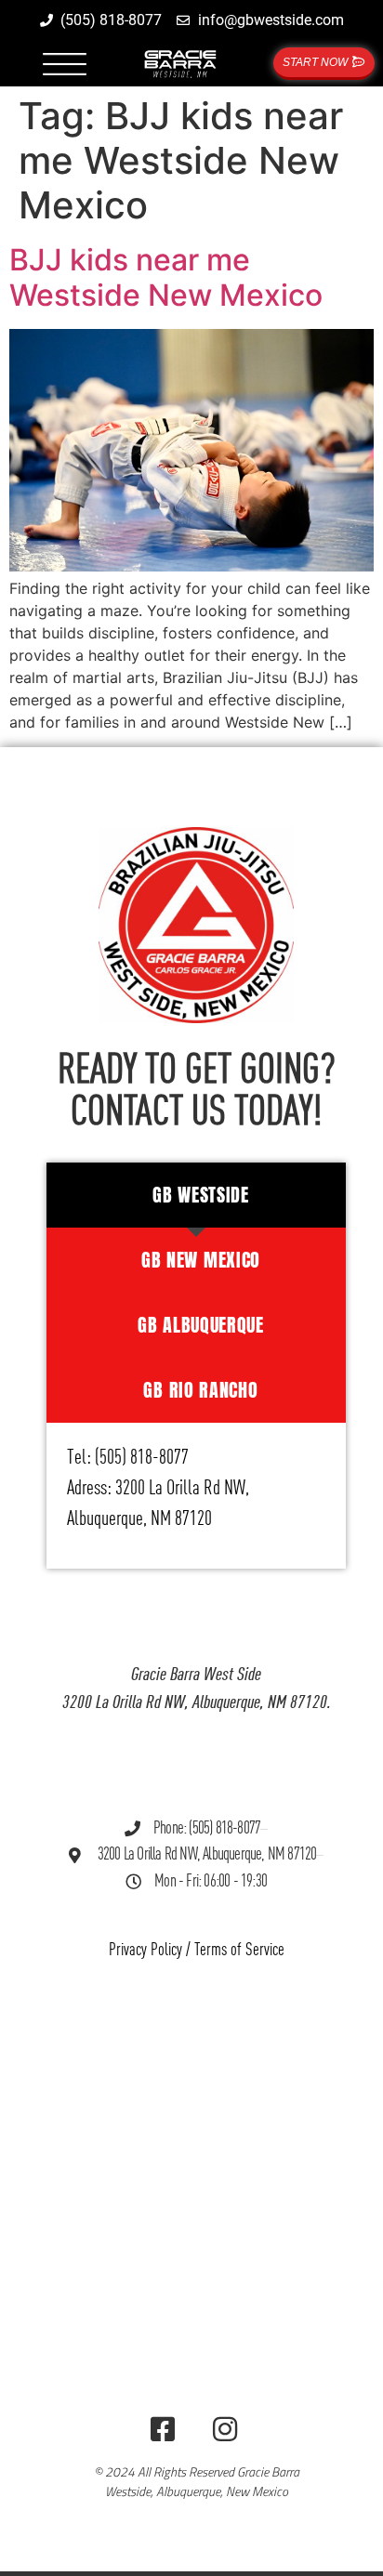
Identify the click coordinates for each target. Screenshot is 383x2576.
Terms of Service (239, 1950)
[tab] (197, 1195)
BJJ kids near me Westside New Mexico (166, 277)
